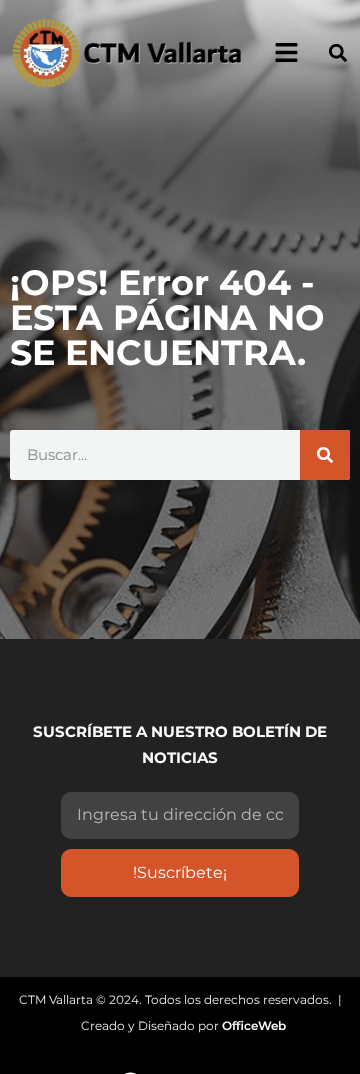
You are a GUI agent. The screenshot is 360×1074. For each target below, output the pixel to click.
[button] (338, 52)
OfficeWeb (254, 1025)
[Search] (325, 455)
